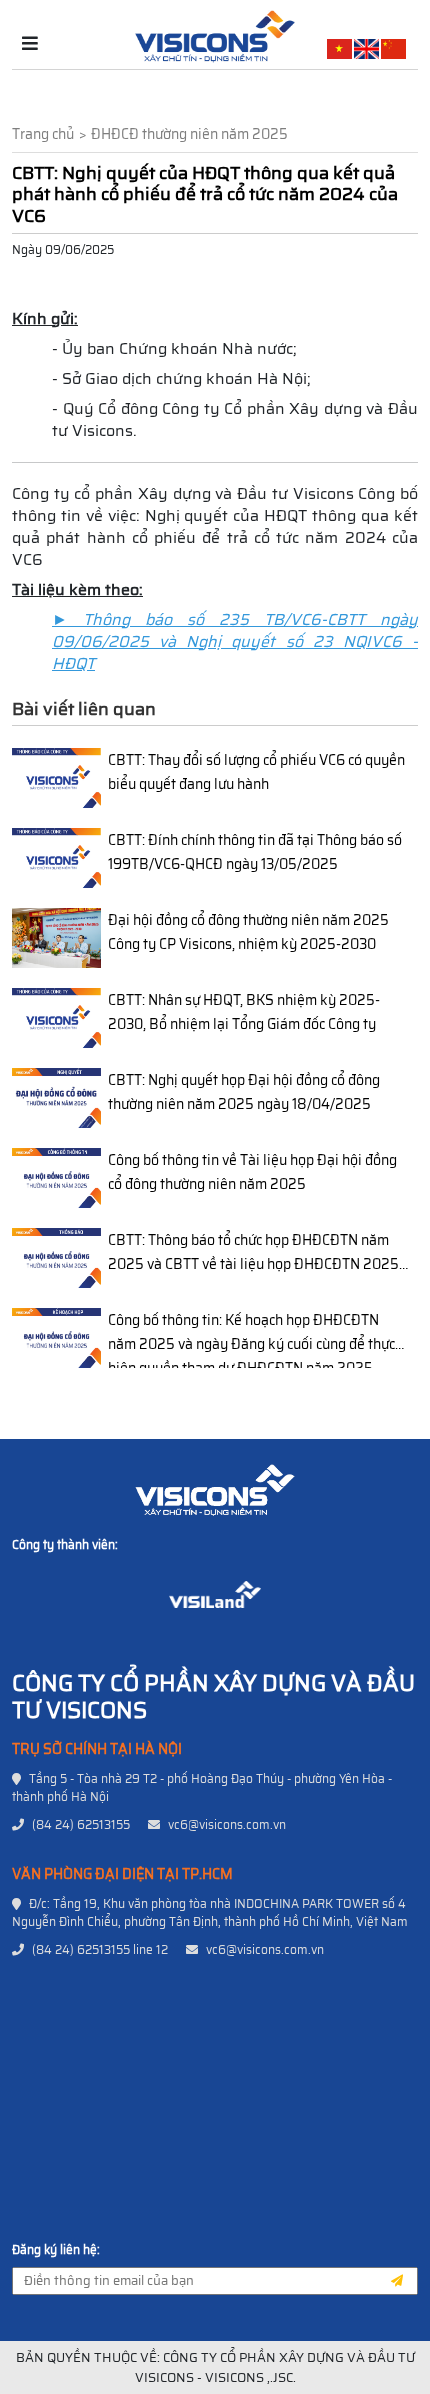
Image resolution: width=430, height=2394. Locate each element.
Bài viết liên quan (84, 709)
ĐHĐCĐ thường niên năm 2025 (189, 134)
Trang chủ (43, 134)
